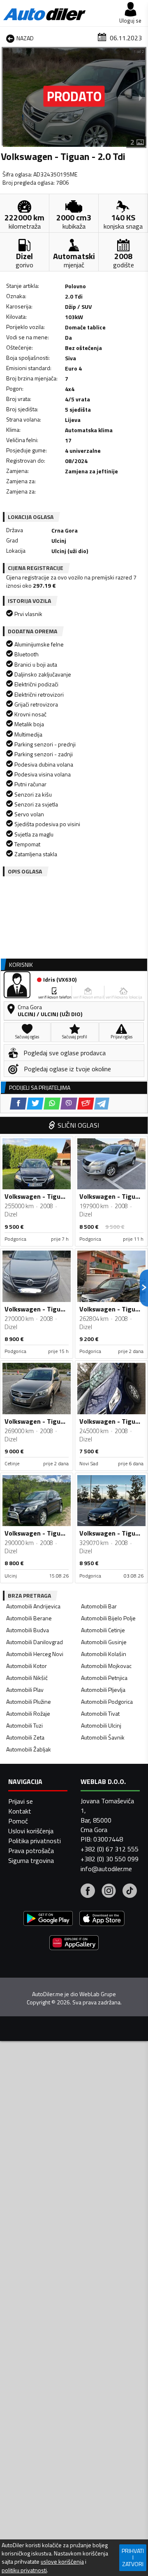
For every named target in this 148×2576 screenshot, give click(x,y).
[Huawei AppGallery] (74, 1944)
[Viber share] (69, 1104)
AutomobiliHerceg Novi (35, 1654)
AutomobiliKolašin (104, 1654)
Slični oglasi (78, 1125)
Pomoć (18, 1821)
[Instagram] (109, 1892)
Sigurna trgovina (31, 1860)
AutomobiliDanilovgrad (35, 1642)
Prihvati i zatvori (133, 2557)
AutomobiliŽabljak (29, 1749)
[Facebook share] (18, 1104)
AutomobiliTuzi (24, 1725)
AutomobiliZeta (25, 1737)
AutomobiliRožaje (28, 1713)
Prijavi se (21, 1801)
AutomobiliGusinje (104, 1642)
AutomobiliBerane (29, 1618)
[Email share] (86, 1104)
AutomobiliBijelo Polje (108, 1618)
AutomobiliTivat (100, 1713)
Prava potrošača (31, 1851)
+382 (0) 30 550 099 (110, 1859)
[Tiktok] (130, 1892)
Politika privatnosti (35, 1841)
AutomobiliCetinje (103, 1630)
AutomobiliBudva (28, 1630)
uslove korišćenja (62, 2562)
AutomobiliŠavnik (103, 1737)
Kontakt (20, 1811)
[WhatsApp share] (52, 1104)
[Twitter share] (35, 1104)
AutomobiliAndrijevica (33, 1606)
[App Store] (102, 1919)
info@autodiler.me (106, 1869)
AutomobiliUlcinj (101, 1725)
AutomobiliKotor (27, 1666)
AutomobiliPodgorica (107, 1702)
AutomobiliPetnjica (104, 1678)
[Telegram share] (102, 1104)
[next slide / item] (141, 97)
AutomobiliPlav (25, 1690)
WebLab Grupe (98, 1994)
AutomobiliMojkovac (106, 1666)
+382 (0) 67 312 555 (110, 1849)
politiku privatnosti (24, 2570)
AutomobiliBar (99, 1606)
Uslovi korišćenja (31, 1831)
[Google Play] (48, 1919)
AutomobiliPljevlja (103, 1690)
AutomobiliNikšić (27, 1678)
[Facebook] (88, 1892)
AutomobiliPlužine (29, 1702)
